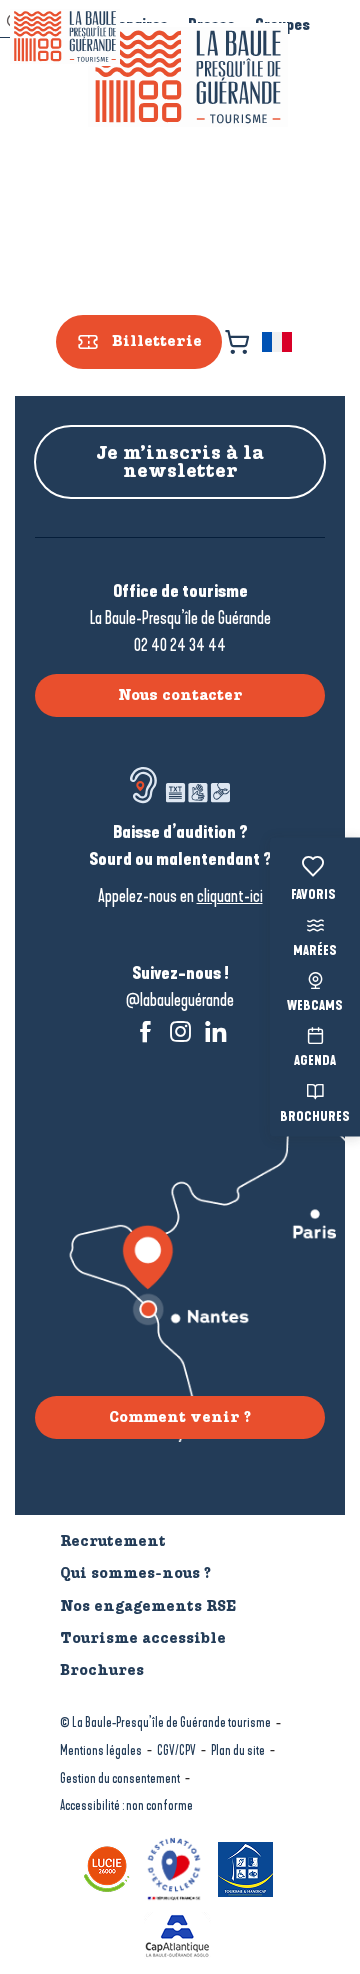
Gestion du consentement (120, 1778)
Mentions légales (101, 1750)
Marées (315, 951)
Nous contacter (180, 695)
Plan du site (238, 1750)
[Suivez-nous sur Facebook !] (145, 1031)
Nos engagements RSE (148, 1606)
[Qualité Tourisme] (177, 1867)
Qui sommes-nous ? (135, 1573)
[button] (278, 342)
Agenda (315, 1062)
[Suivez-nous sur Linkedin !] (215, 1031)
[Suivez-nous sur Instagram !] (180, 1031)
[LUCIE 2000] (109, 1867)
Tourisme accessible (143, 1638)
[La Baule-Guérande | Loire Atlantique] (188, 77)
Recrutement (113, 1541)
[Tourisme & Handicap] (248, 1867)
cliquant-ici (230, 896)
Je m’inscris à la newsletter (180, 462)
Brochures (315, 1117)
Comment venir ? (180, 1417)
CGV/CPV (176, 1750)
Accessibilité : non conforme (126, 1805)
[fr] (278, 342)
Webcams (315, 1007)
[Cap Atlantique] (180, 1934)
